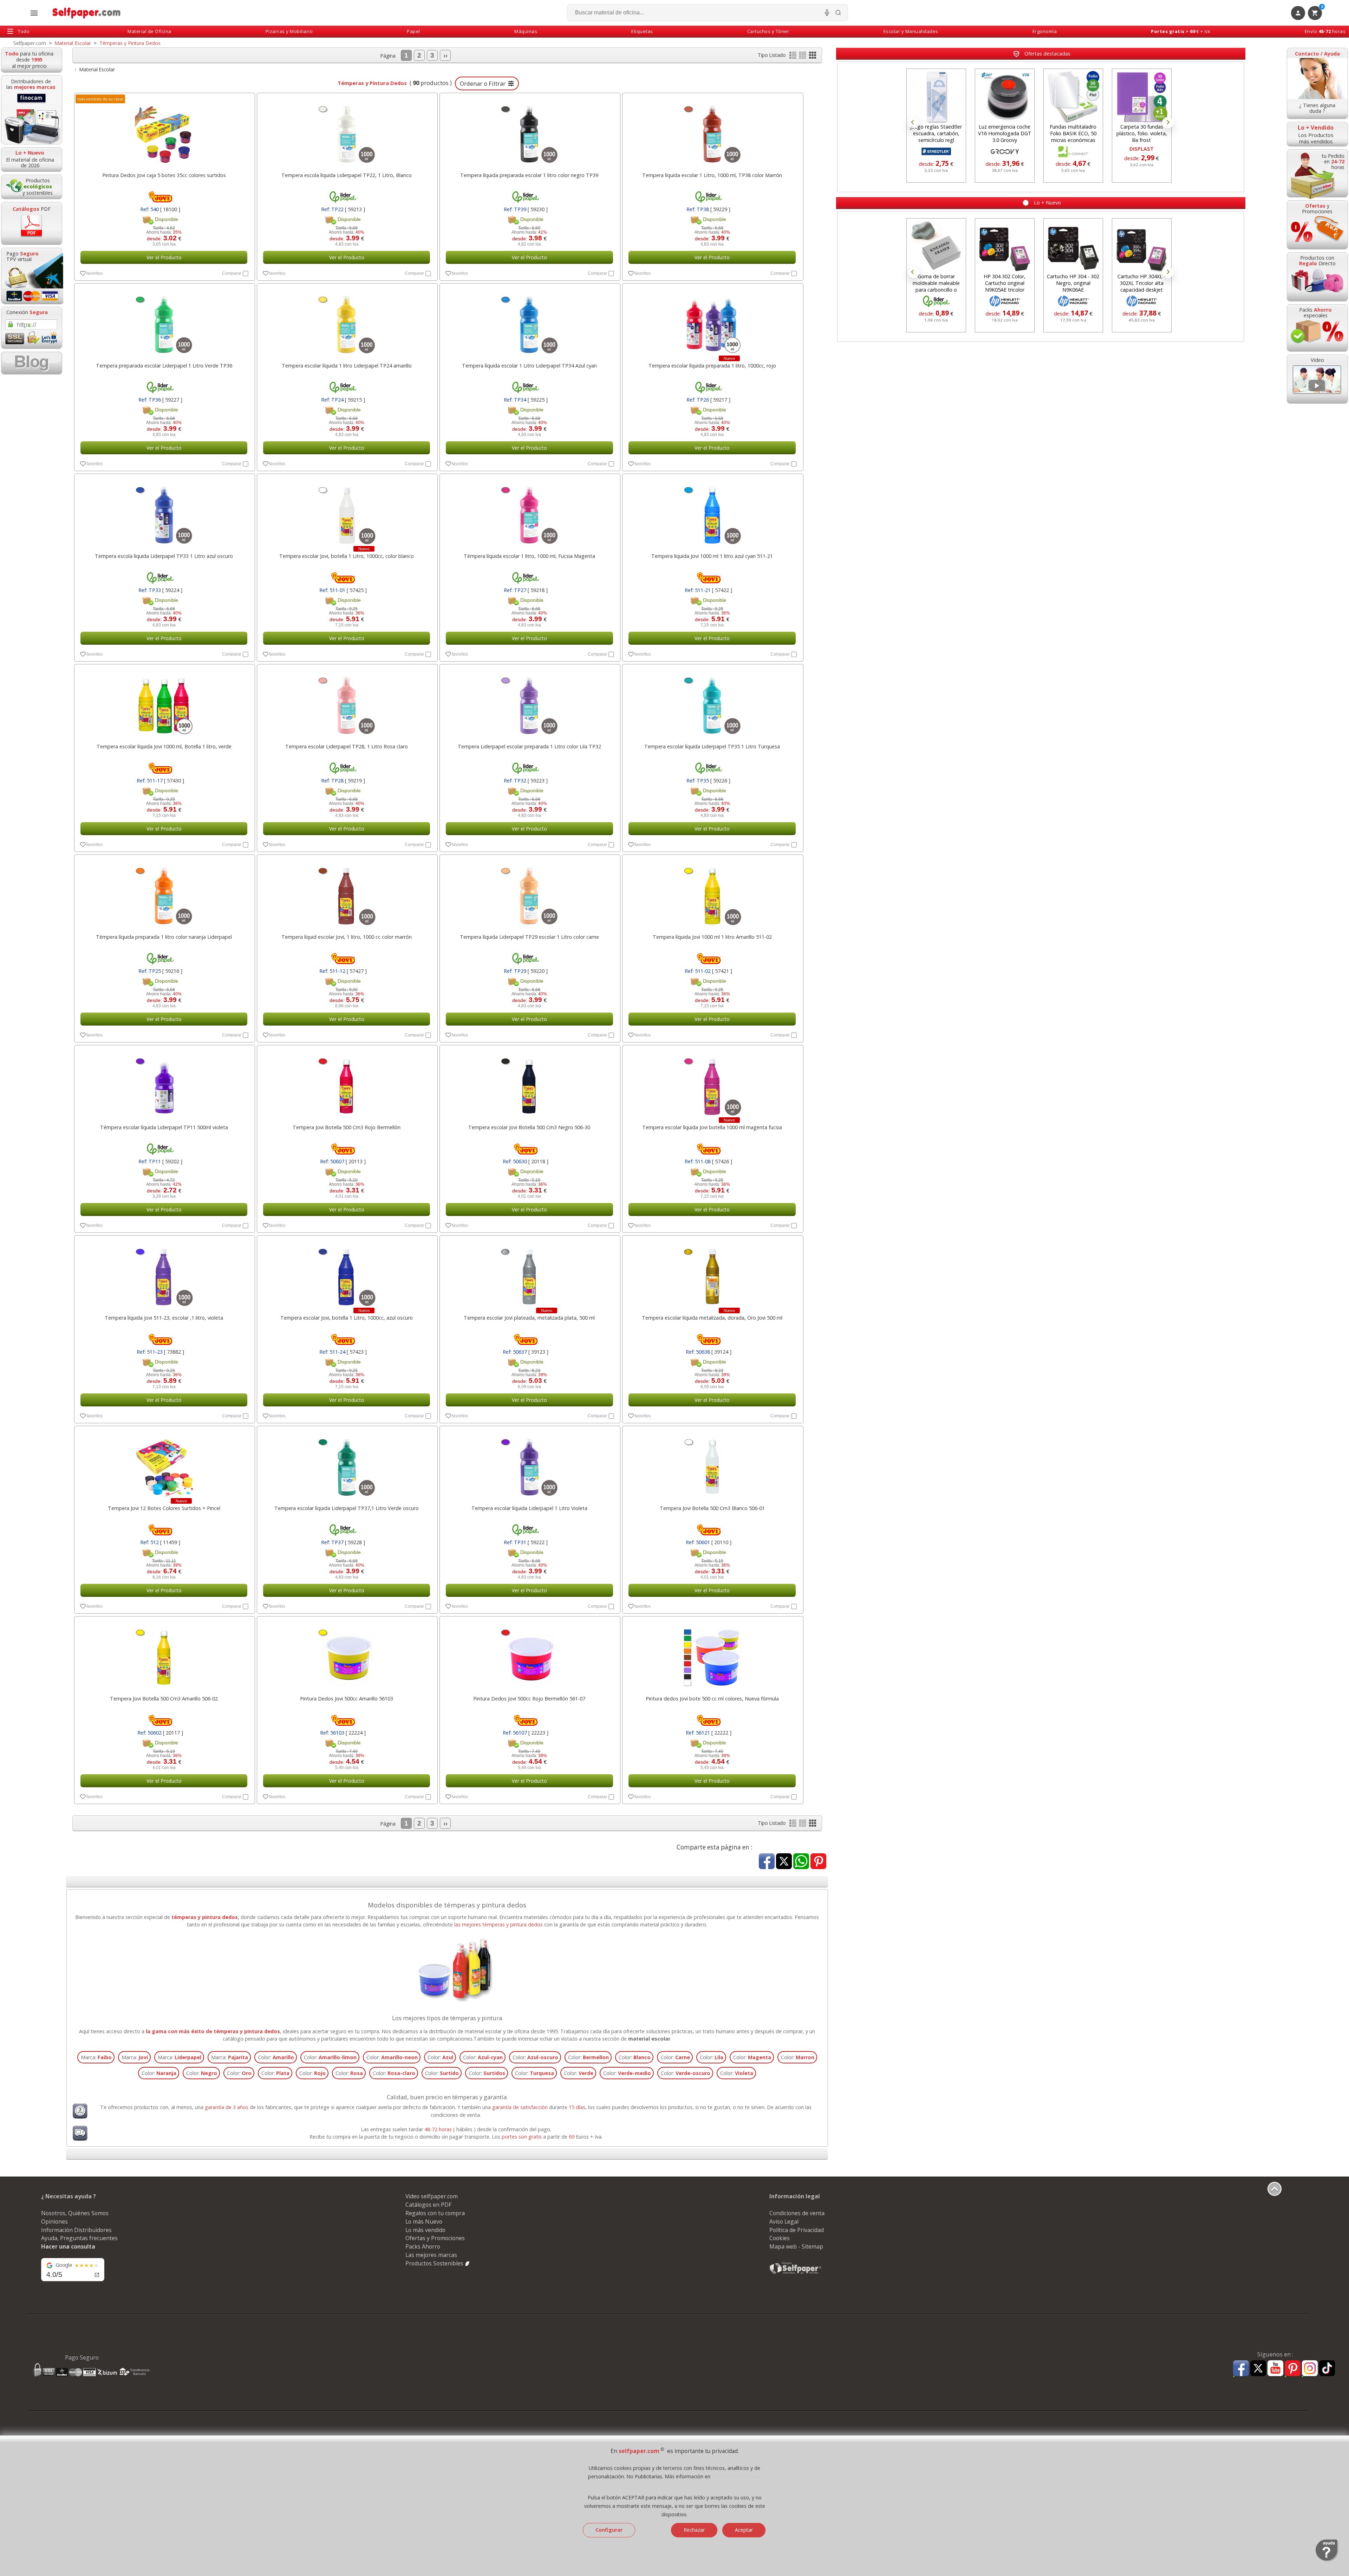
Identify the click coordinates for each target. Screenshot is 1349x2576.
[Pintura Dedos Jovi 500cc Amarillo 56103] (347, 1654)
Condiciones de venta (797, 2213)
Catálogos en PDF (428, 2205)
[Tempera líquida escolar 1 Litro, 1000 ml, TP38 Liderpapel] (712, 131)
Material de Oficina (149, 31)
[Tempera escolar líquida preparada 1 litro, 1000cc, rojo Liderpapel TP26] (712, 321)
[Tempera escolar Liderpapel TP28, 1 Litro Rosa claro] (347, 702)
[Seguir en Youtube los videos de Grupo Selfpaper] (1275, 2369)
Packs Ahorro (423, 2246)
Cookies (780, 2238)
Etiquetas (642, 31)
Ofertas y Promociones (435, 2238)
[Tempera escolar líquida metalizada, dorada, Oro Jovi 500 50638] (712, 1273)
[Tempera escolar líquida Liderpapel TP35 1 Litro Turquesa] (712, 702)
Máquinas (526, 31)
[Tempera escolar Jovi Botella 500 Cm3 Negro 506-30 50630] (529, 1083)
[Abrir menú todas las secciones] (34, 13)
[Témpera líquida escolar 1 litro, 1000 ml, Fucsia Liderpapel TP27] (529, 512)
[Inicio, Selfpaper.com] (87, 13)
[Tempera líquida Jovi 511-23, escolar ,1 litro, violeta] (164, 1273)
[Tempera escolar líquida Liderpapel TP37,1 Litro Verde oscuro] (347, 1464)
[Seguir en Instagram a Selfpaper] (1310, 2369)
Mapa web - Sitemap (796, 2246)
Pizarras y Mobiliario (289, 31)
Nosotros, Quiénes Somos (75, 2213)
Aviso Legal (784, 2222)
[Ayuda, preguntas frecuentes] (1327, 2560)
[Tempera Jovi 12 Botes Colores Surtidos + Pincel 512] (164, 1464)
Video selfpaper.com (432, 2196)
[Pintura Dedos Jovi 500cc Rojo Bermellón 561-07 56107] (529, 1654)
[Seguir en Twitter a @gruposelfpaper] (1258, 2369)
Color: (276, 2057)
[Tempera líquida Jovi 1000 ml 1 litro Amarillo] (712, 892)
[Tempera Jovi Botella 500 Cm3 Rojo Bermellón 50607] (347, 1083)
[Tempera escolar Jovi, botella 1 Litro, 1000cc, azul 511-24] (347, 1273)
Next (1168, 123)
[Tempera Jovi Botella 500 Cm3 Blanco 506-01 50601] (712, 1464)
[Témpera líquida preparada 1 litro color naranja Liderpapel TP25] (164, 892)
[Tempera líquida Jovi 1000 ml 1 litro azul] (712, 512)
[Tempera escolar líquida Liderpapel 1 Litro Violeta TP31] (529, 1464)
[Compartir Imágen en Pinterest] (818, 1862)
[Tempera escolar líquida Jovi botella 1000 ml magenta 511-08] (712, 1083)
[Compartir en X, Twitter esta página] (784, 1862)
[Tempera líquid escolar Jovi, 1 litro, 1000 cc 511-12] (347, 892)
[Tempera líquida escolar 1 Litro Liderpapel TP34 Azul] (529, 321)
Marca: (96, 2057)
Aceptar (744, 2530)
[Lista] (794, 57)
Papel (413, 31)
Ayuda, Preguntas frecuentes (79, 2238)
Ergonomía (1045, 31)
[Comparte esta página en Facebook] (767, 1862)
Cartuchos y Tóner (768, 31)
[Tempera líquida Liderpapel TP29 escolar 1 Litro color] (529, 892)
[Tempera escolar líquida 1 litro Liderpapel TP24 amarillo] (347, 321)
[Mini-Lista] (803, 57)
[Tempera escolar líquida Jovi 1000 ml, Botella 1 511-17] (164, 702)
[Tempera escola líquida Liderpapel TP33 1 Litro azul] (164, 512)
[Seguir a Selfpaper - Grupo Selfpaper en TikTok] (1327, 2369)
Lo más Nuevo (424, 2222)
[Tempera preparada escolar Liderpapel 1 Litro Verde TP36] (164, 321)
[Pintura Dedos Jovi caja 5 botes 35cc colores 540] (164, 131)
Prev (914, 123)
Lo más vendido (425, 2230)
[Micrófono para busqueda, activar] (827, 13)
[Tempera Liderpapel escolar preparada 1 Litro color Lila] (529, 702)
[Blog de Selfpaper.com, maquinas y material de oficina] (32, 363)
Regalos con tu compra (435, 2213)
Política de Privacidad (797, 2230)
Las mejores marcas (431, 2255)
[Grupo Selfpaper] (796, 2273)
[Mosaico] (813, 57)
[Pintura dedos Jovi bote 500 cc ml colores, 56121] (712, 1654)
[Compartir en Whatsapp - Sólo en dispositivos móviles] (801, 1862)
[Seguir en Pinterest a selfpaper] (1293, 2369)
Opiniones (54, 2222)
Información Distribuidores (76, 2230)
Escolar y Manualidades (911, 31)
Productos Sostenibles (435, 2263)
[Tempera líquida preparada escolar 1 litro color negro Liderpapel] (529, 131)
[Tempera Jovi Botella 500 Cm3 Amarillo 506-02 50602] (164, 1654)
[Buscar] (838, 13)
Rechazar (694, 2530)
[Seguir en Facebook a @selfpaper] (1241, 2369)
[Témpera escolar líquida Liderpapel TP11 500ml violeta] (164, 1083)
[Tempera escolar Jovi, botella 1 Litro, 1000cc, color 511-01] (347, 512)
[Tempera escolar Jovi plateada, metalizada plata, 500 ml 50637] (529, 1273)
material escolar (649, 2039)
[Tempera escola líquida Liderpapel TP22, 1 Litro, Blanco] (347, 131)
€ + (1181, 31)
